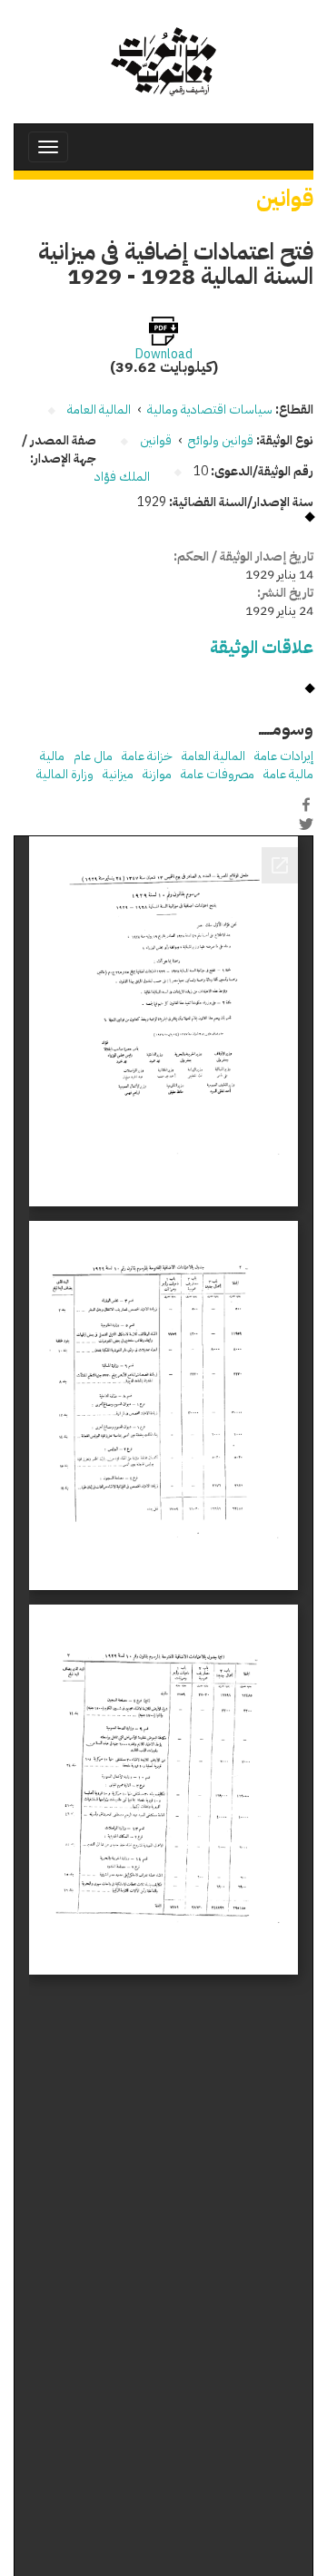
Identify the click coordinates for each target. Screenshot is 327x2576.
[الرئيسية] (163, 62)
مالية (52, 756)
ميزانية (118, 774)
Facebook (306, 805)
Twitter (306, 824)
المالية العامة (213, 756)
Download (164, 355)
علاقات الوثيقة (262, 647)
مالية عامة (288, 774)
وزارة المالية (65, 774)
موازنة (157, 774)
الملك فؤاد (122, 477)
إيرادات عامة (284, 756)
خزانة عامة (147, 756)
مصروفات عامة (218, 774)
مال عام (93, 756)
